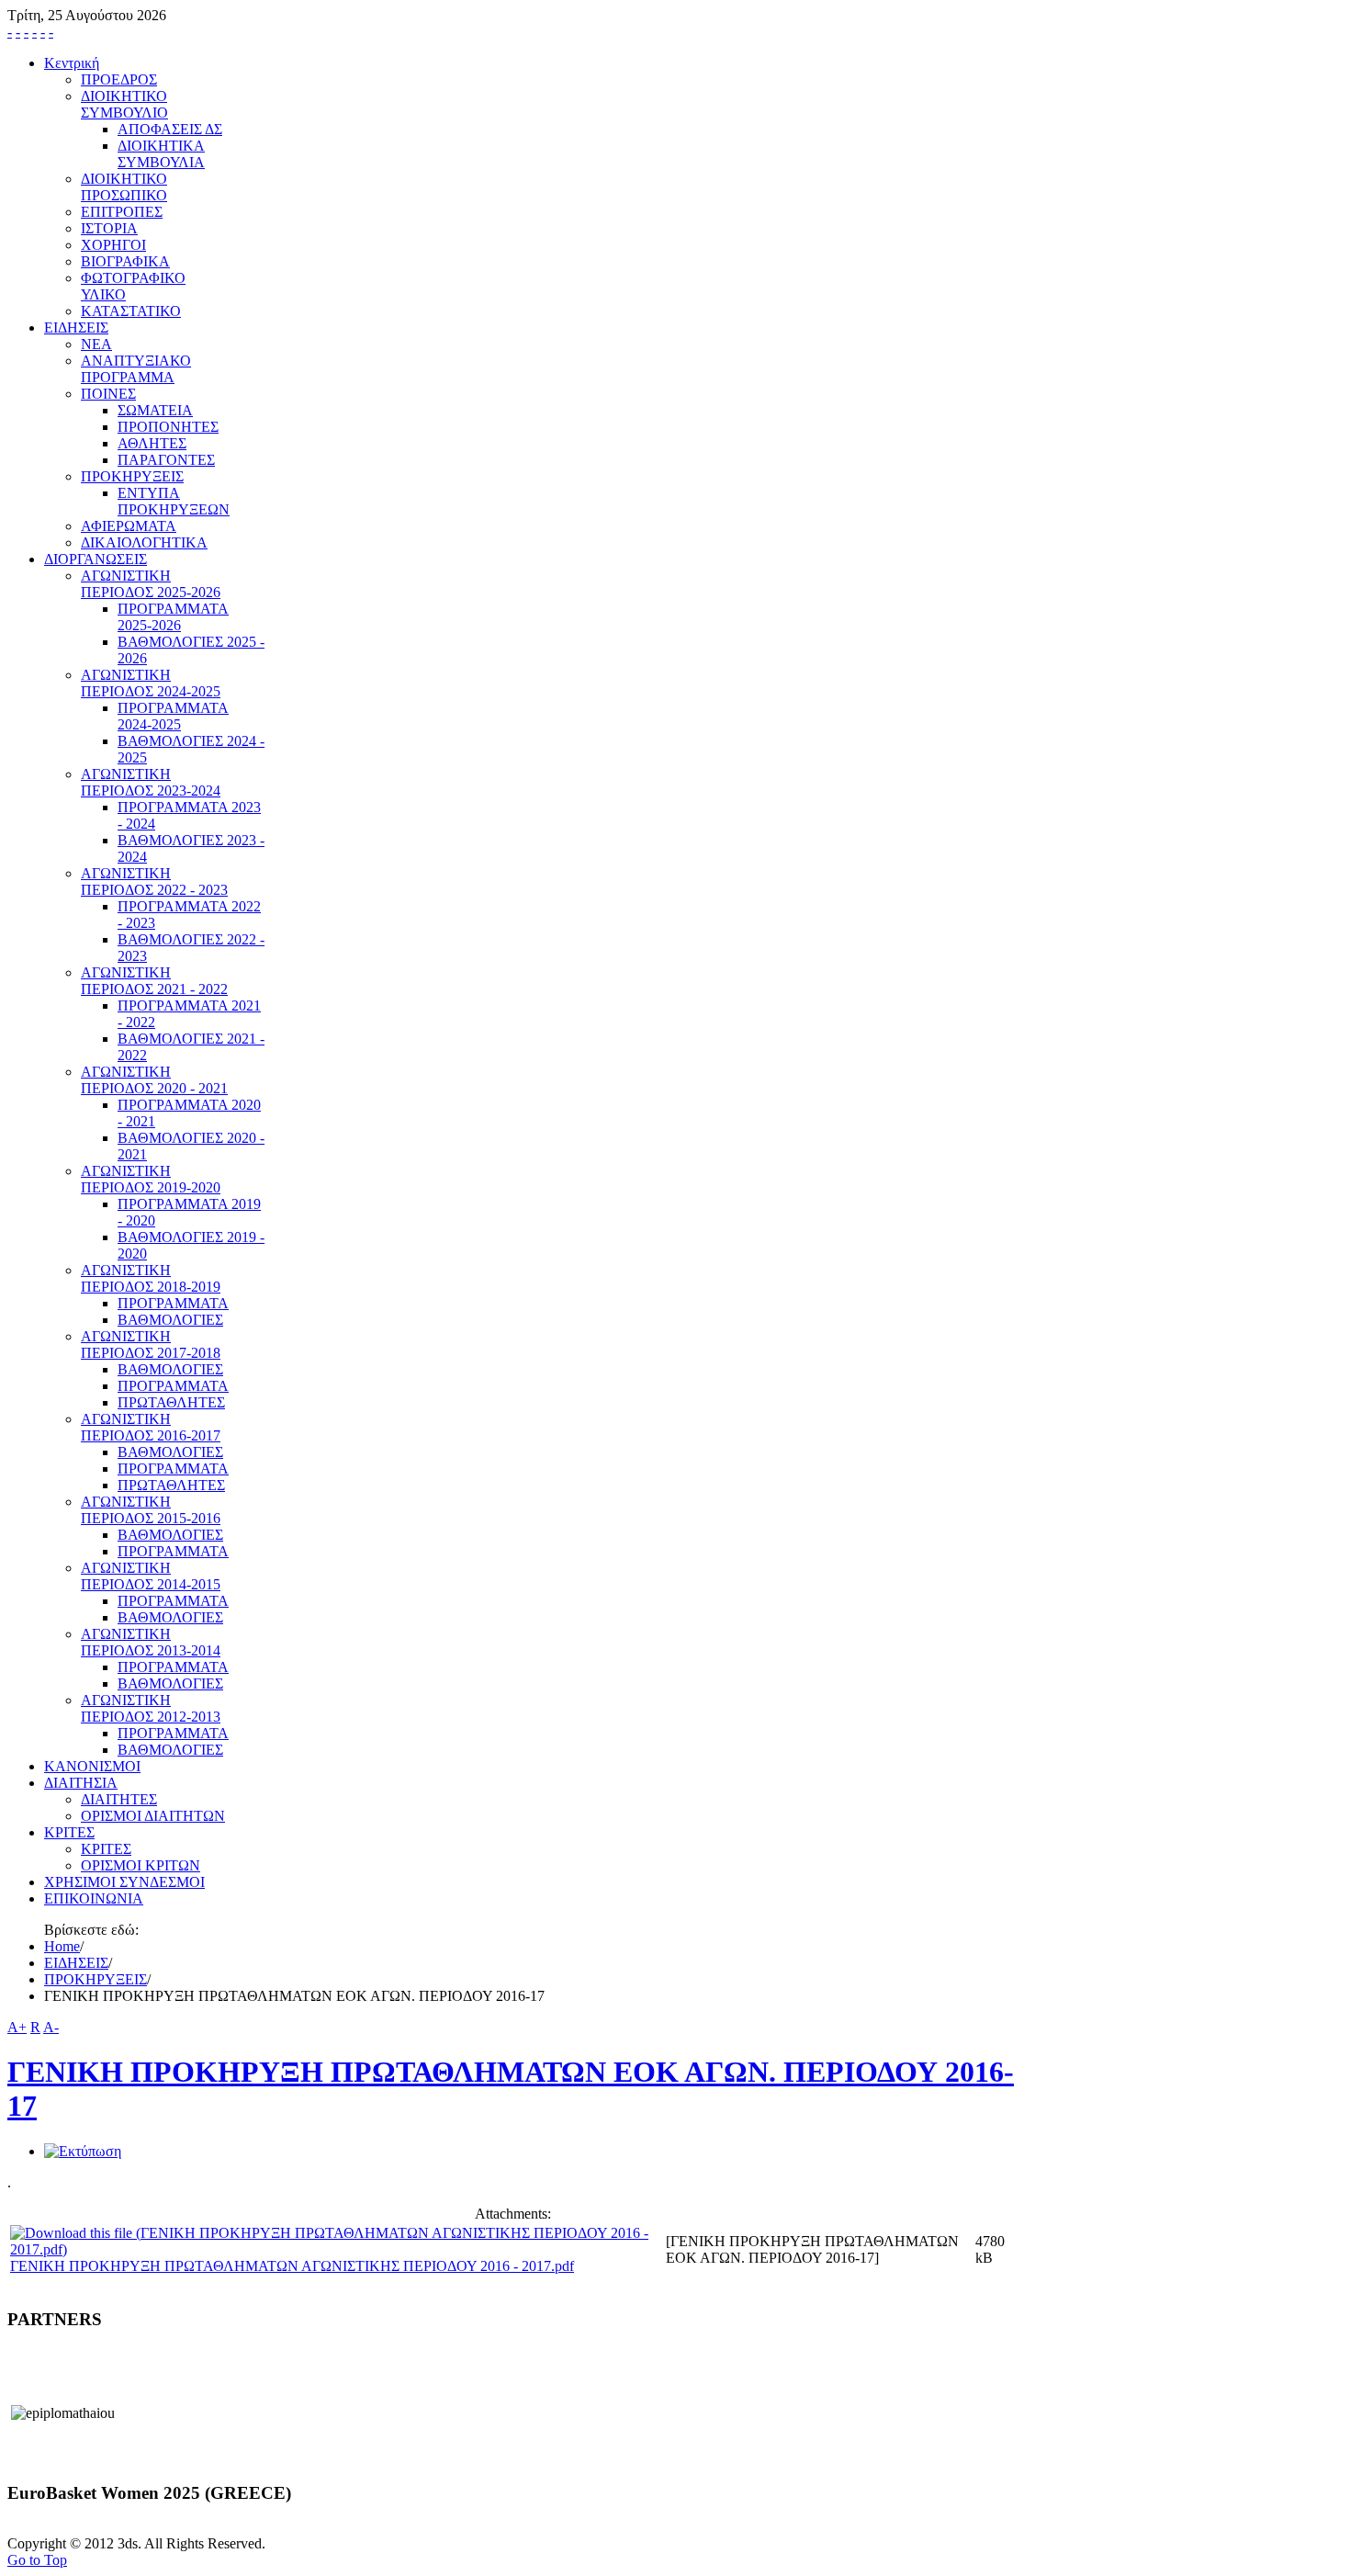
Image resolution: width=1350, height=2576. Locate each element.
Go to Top (37, 2560)
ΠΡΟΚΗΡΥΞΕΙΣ (96, 1979)
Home (62, 1946)
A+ (17, 2027)
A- (51, 2027)
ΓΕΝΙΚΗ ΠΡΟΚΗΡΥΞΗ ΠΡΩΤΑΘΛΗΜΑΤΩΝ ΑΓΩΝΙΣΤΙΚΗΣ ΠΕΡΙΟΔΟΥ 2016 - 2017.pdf (292, 2266)
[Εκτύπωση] (83, 2151)
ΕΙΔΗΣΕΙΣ (76, 1963)
